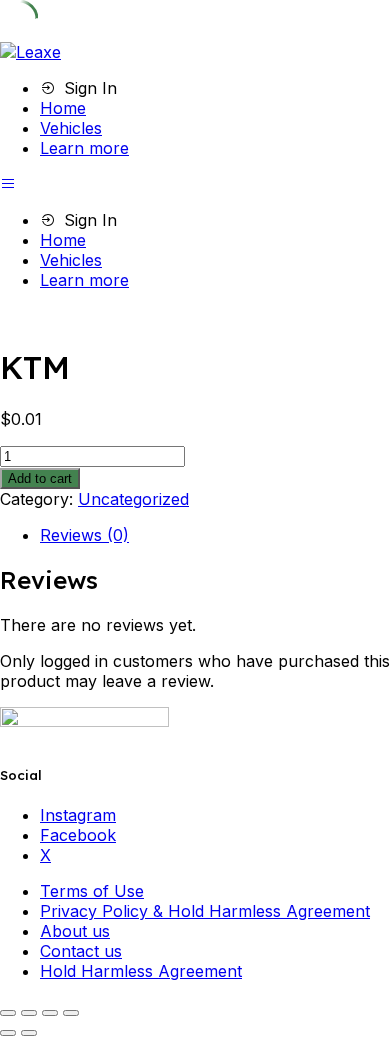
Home (63, 108)
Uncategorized (133, 499)
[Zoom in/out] (8, 1013)
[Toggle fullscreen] (29, 1013)
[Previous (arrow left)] (8, 1033)
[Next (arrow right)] (29, 1033)
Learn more (84, 148)
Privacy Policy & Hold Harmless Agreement (205, 911)
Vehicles (71, 128)
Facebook (78, 835)
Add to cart (40, 478)
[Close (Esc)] (71, 1013)
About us (75, 931)
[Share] (50, 1013)
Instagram (78, 815)
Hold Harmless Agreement (141, 971)
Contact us (81, 951)
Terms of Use (92, 891)
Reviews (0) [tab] (84, 535)
